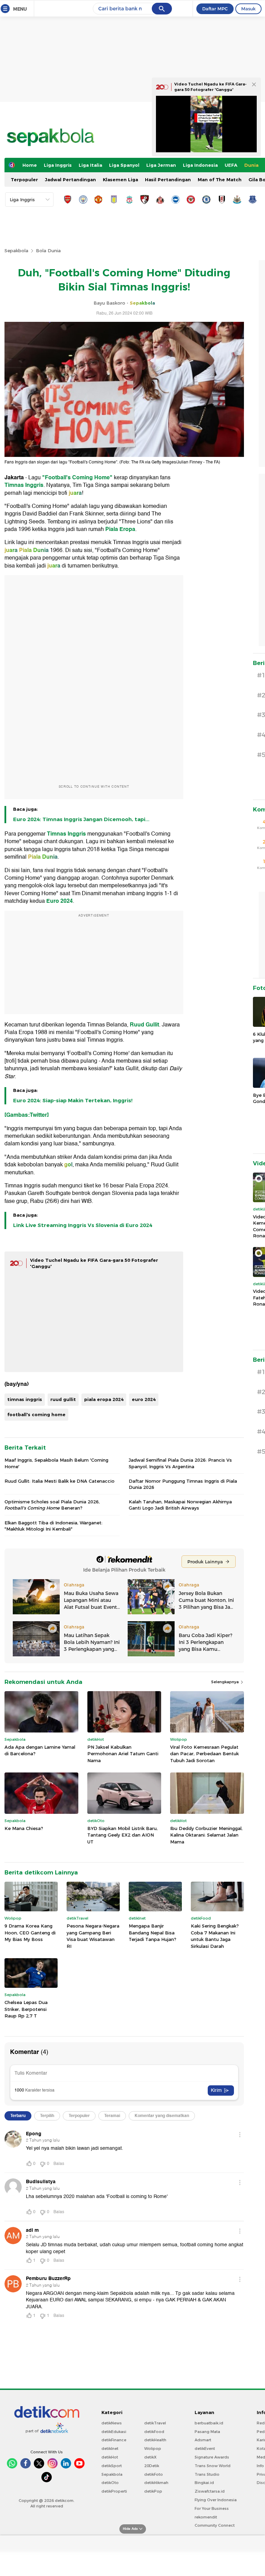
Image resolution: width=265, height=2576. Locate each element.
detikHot (110, 2457)
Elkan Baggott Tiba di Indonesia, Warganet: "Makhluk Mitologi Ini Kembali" (53, 1526)
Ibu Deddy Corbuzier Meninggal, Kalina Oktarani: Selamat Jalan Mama (206, 1835)
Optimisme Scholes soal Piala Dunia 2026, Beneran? (52, 1505)
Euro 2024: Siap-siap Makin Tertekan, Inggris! (73, 1101)
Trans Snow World (213, 2466)
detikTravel (155, 2423)
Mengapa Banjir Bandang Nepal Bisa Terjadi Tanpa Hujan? (153, 1933)
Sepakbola (16, 251)
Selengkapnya (225, 1682)
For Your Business (212, 2508)
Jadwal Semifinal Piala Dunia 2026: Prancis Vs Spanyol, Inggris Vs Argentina (180, 1463)
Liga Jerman (161, 165)
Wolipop (153, 2449)
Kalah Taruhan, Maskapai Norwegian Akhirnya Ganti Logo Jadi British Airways (180, 1505)
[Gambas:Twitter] (27, 1115)
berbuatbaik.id (209, 2423)
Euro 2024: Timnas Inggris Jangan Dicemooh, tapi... (81, 819)
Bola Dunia (48, 251)
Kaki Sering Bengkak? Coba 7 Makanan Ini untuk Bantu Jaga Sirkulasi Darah (215, 1936)
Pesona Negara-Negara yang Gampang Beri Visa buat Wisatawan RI (93, 1936)
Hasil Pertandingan (168, 180)
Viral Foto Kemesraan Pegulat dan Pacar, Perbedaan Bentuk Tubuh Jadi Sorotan (204, 1754)
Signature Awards (212, 2457)
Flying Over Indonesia (216, 2500)
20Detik (152, 2466)
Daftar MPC (215, 9)
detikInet (110, 2449)
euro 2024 (144, 1399)
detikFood (154, 2432)
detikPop (153, 2491)
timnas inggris (25, 1399)
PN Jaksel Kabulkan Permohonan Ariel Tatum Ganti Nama (123, 1754)
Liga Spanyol (124, 165)
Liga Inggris (58, 165)
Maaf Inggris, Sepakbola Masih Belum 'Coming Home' (56, 1463)
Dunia (251, 165)
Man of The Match (220, 180)
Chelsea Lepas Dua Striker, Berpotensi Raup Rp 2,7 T (26, 2009)
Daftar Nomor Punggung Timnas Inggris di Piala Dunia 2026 (183, 1484)
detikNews (112, 2423)
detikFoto (154, 2474)
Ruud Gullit (144, 1025)
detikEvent (205, 2449)
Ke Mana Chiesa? (24, 1828)
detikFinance (114, 2440)
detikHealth (155, 2440)
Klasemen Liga (120, 180)
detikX (150, 2457)
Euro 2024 (60, 901)
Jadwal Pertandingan (70, 180)
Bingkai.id (204, 2483)
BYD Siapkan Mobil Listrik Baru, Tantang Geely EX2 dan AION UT (122, 1835)
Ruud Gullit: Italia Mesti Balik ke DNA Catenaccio (60, 1481)
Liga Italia (90, 165)
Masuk (248, 9)
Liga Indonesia (200, 165)
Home (30, 165)
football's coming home (36, 1414)
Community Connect (215, 2525)
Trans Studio (207, 2474)
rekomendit (206, 2517)
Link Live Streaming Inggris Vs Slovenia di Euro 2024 (83, 1225)
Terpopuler (24, 180)
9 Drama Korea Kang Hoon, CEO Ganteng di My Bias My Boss (30, 1933)
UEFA (231, 165)
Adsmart (203, 2440)
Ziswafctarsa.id (210, 2491)
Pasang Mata (207, 2432)
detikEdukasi (114, 2432)
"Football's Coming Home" (77, 478)
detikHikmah (156, 2483)
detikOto (110, 2483)
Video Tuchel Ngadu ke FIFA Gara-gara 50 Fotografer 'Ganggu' (210, 87)
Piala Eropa (120, 529)
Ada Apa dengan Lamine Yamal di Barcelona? (40, 1750)
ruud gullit (63, 1399)
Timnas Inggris (24, 485)
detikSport (112, 2466)
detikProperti (114, 2491)
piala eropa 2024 (104, 1399)
